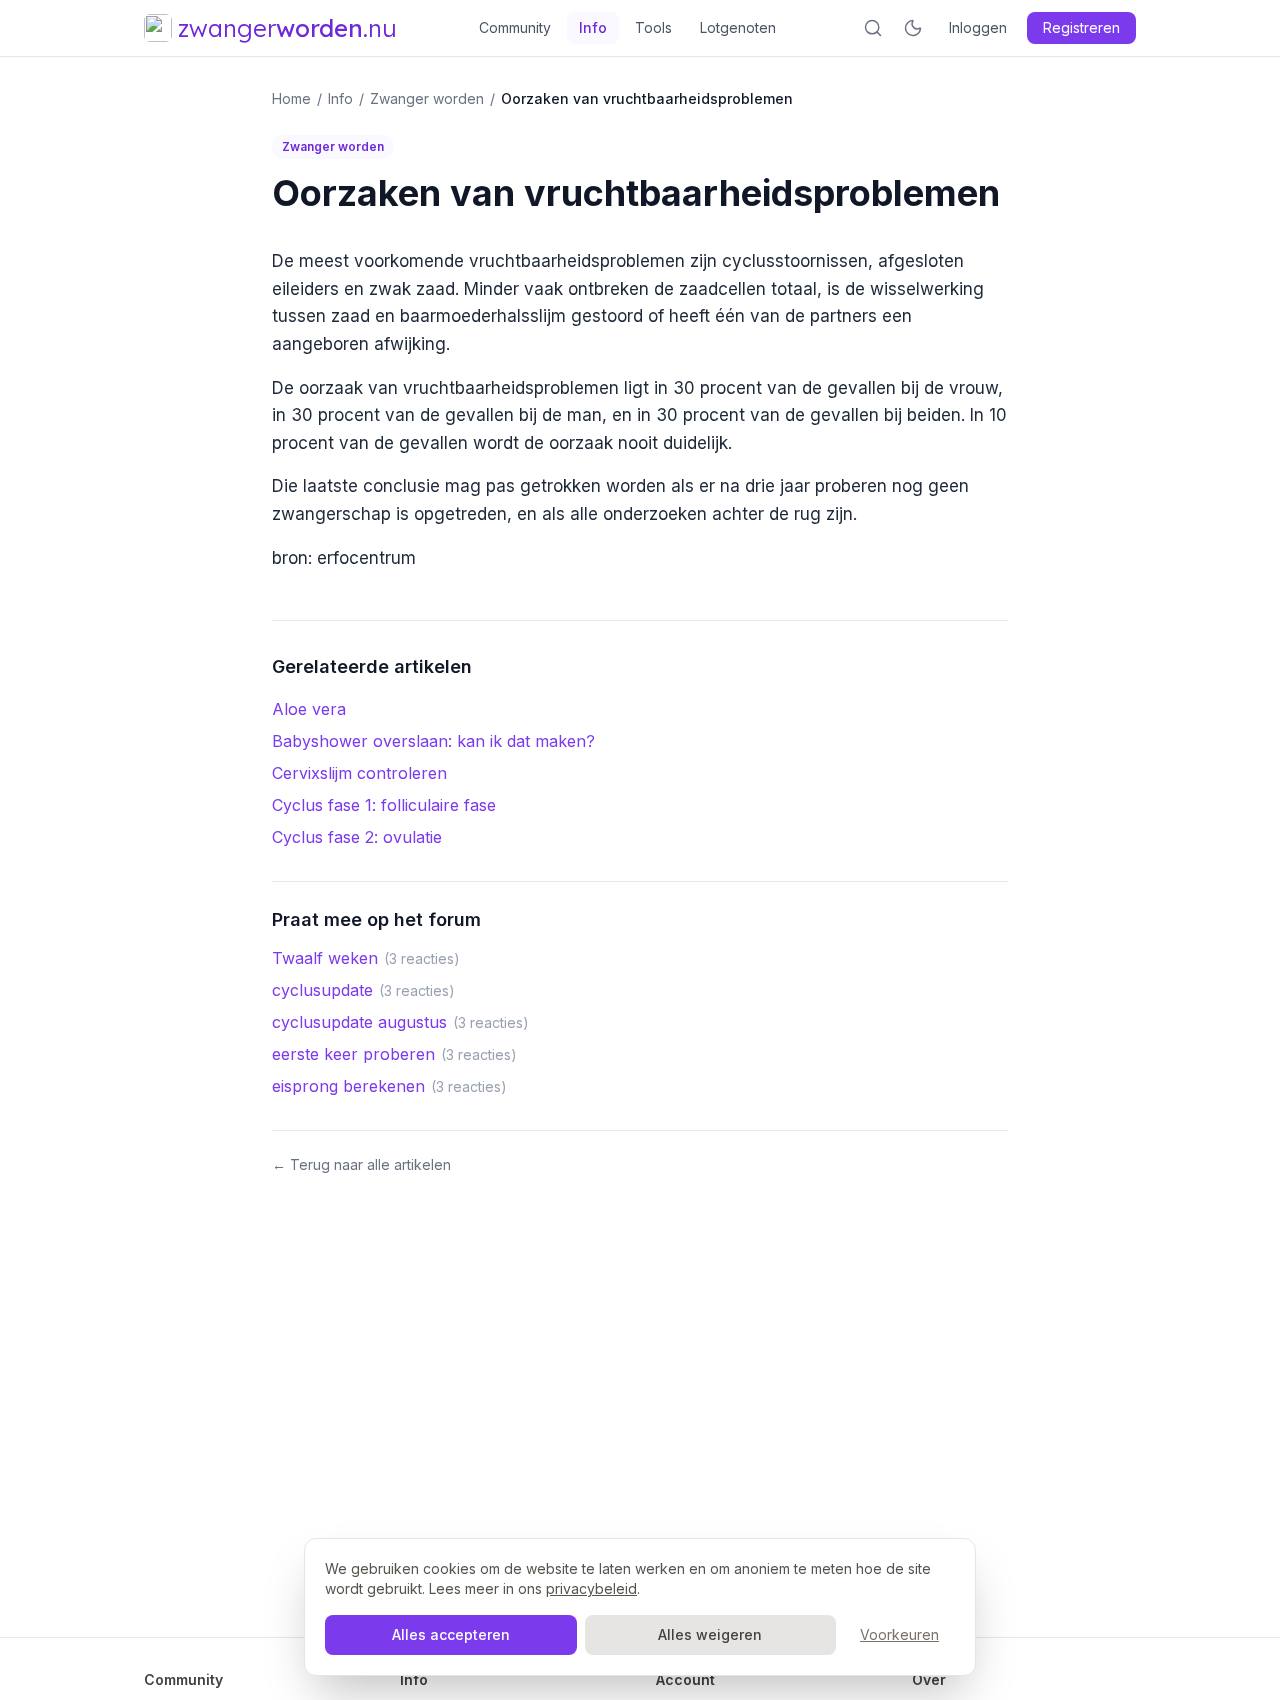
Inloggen (978, 27)
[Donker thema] (913, 28)
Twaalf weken (325, 958)
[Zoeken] (873, 28)
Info (593, 27)
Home (291, 98)
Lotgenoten (738, 27)
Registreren (1081, 27)
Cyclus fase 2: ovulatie (357, 837)
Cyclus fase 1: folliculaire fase (384, 805)
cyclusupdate (322, 990)
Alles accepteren (451, 1634)
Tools (653, 27)
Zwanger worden (427, 98)
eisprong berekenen (348, 1086)
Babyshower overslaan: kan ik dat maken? (433, 741)
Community (515, 27)
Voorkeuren (899, 1634)
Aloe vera (309, 709)
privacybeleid (591, 1588)
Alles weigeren (710, 1634)
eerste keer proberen (353, 1054)
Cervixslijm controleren (359, 773)
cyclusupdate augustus (359, 1022)
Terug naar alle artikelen (361, 1164)
